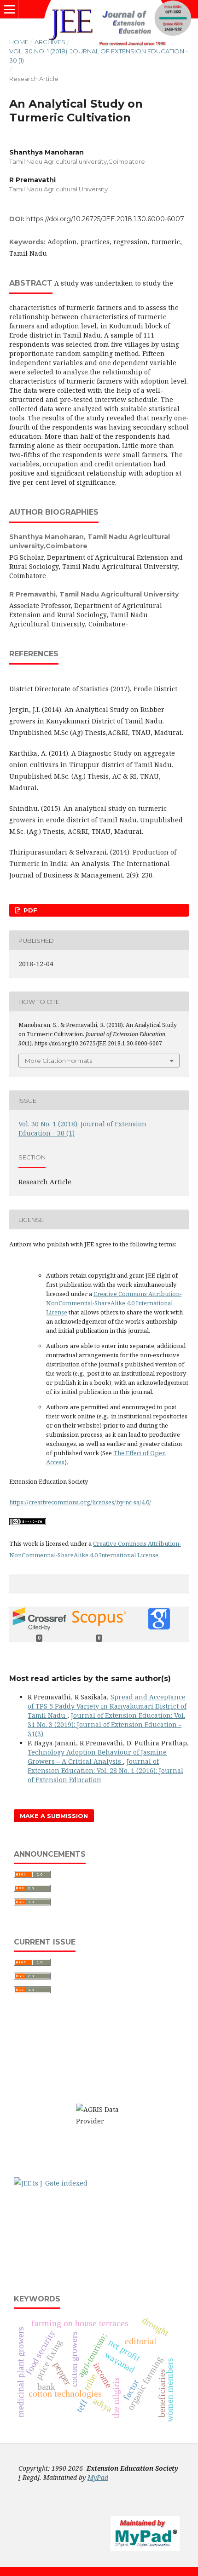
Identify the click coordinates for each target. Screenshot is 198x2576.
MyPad (98, 2477)
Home (19, 42)
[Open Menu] (9, 9)
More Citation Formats (58, 1061)
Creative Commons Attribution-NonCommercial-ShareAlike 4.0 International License (114, 1303)
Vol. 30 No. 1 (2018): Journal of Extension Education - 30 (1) (99, 56)
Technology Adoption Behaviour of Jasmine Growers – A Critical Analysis (97, 1757)
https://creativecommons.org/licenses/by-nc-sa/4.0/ (80, 1502)
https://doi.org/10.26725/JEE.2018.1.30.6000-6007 (105, 219)
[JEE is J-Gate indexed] (51, 2183)
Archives (50, 42)
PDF (29, 910)
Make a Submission (54, 1816)
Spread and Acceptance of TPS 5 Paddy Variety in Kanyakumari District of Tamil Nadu (107, 1706)
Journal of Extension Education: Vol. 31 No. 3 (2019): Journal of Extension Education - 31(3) (106, 1724)
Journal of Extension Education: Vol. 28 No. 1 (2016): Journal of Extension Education (105, 1770)
